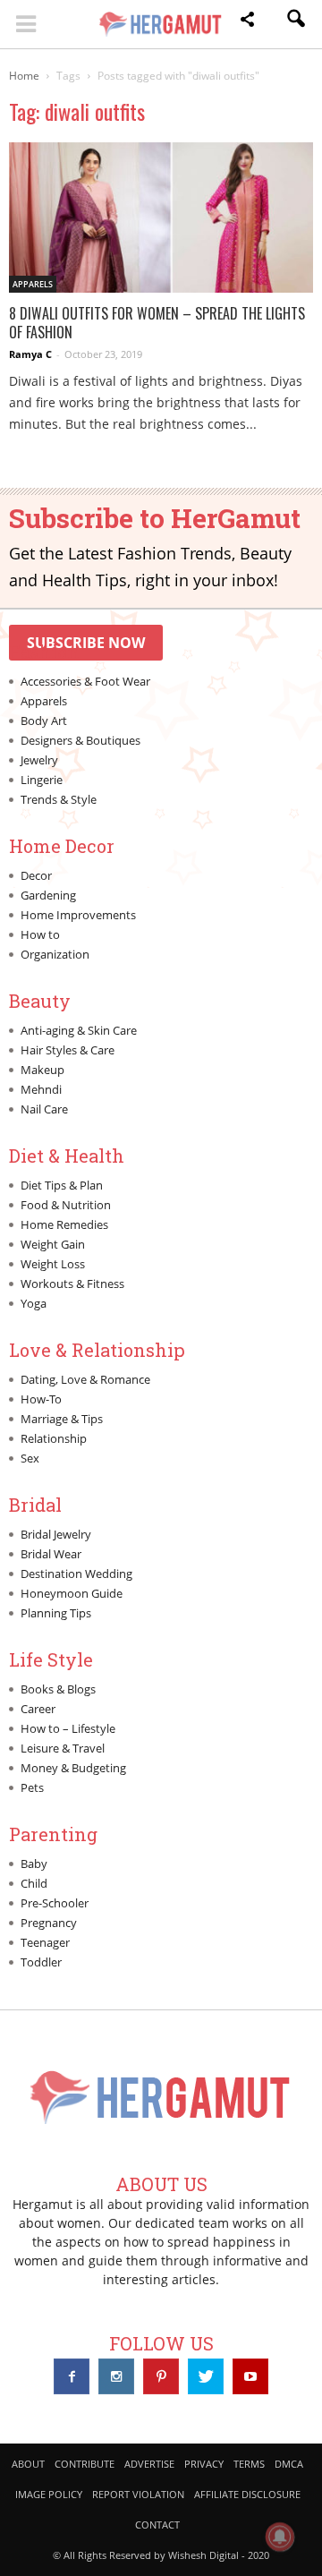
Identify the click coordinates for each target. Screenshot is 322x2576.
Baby (34, 1864)
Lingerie (42, 780)
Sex (30, 1458)
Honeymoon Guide (72, 1593)
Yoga (34, 1303)
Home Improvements (78, 915)
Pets (32, 1787)
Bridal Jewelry (56, 1534)
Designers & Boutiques (80, 740)
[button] (247, 22)
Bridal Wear (51, 1554)
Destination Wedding (76, 1574)
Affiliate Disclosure (247, 2494)
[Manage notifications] (280, 2537)
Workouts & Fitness (72, 1284)
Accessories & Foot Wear (85, 681)
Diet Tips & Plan (62, 1185)
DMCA (289, 2464)
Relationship (54, 1438)
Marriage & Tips (62, 1419)
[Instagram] (116, 2376)
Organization (55, 954)
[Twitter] (206, 2376)
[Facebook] (72, 2376)
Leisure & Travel (63, 1748)
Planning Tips (56, 1613)
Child (34, 1883)
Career (38, 1709)
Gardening (48, 895)
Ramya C (30, 354)
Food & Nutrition (66, 1205)
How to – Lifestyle (68, 1728)
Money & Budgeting (73, 1768)
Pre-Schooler (55, 1903)
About (28, 2464)
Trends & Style (59, 799)
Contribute (85, 2464)
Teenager (45, 1942)
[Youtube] (250, 2376)
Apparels (33, 284)
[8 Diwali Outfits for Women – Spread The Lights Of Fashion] (161, 218)
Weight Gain (53, 1244)
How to (40, 934)
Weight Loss (53, 1264)
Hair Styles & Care (68, 1050)
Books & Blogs (58, 1689)
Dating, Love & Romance (85, 1379)
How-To (41, 1399)
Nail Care (44, 1109)
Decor (36, 875)
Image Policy (49, 2494)
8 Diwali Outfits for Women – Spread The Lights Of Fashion (157, 323)
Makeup (42, 1070)
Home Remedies (64, 1224)
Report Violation (138, 2494)
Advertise (149, 2464)
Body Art (44, 721)
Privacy (204, 2464)
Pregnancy (49, 1923)
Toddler (41, 1962)
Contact (157, 2525)
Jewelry (39, 760)
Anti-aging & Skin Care (79, 1030)
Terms (249, 2464)
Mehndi (41, 1089)
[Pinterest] (161, 2376)
